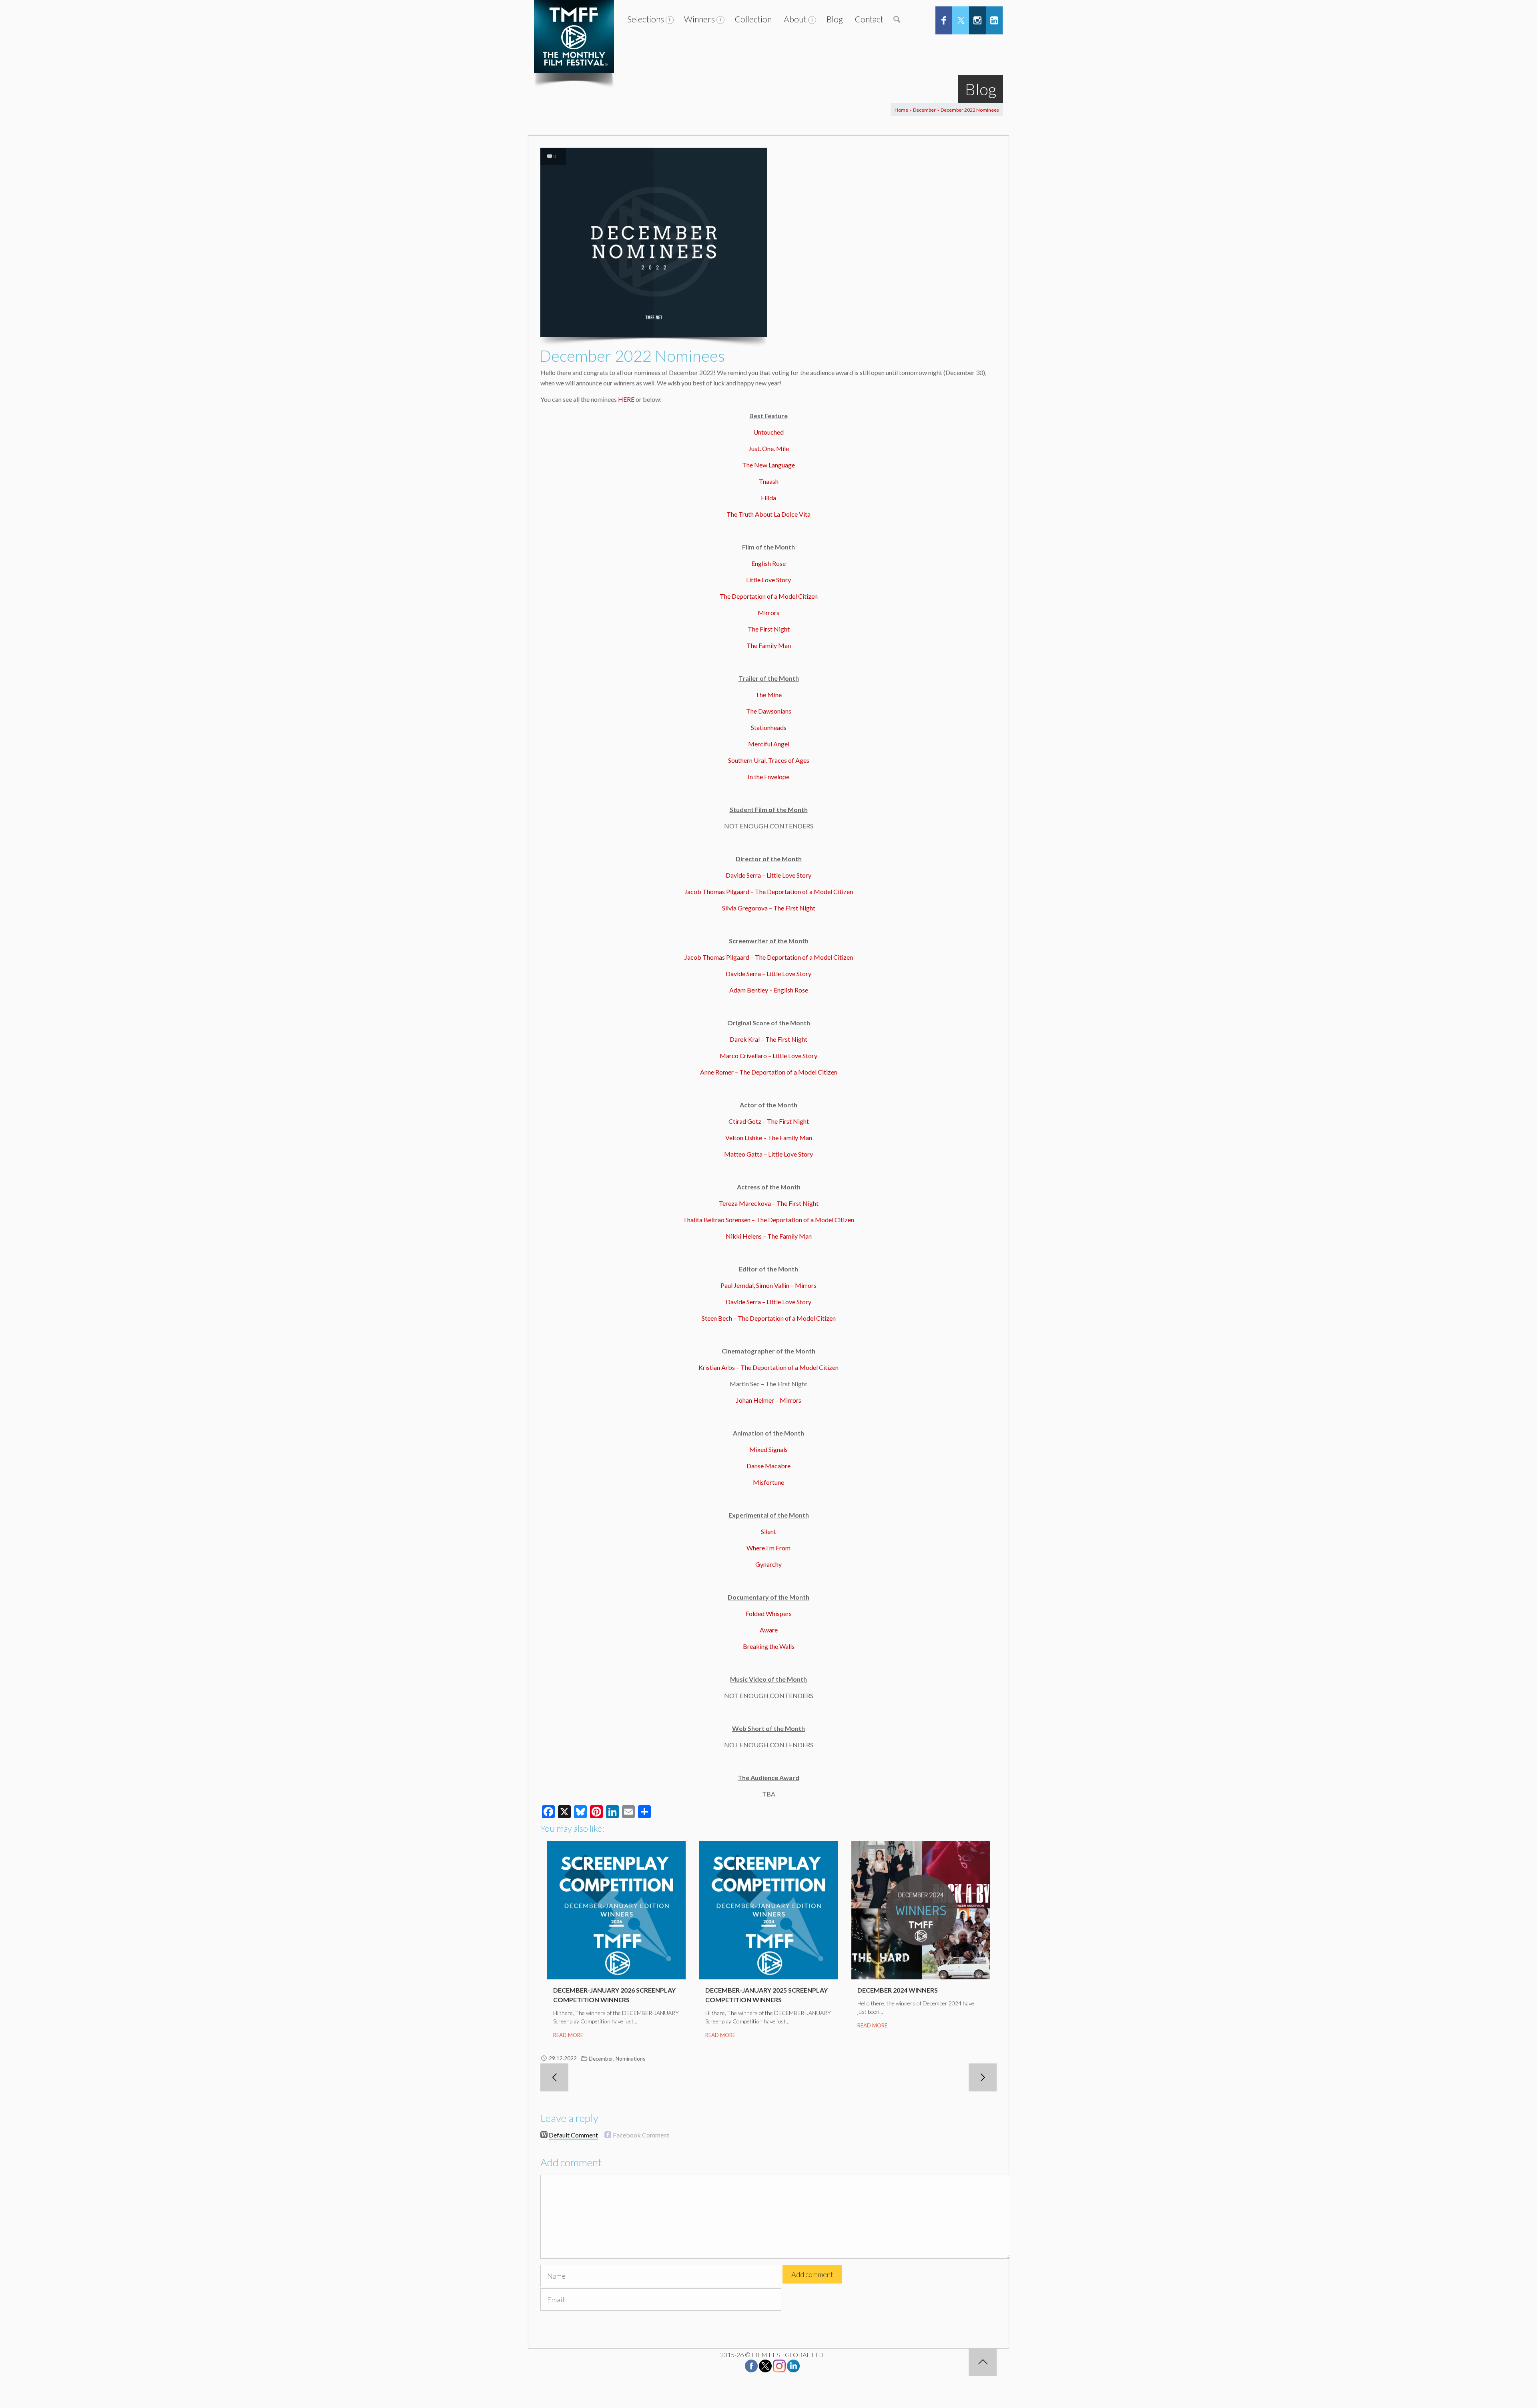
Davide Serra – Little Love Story (768, 875)
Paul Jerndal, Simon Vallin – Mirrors (768, 1285)
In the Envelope (768, 777)
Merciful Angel (769, 744)
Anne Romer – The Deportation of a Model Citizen (769, 1072)
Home (901, 110)
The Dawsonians (769, 711)
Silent (768, 1531)
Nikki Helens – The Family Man (769, 1236)
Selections (646, 19)
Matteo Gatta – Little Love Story (768, 1154)
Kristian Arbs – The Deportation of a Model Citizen (768, 1367)
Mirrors (768, 613)
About (795, 19)
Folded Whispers (769, 1613)
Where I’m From (768, 1548)
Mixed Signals (768, 1449)
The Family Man (769, 645)
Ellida (768, 498)
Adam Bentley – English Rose (769, 990)
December (924, 110)
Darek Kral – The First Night (768, 1039)
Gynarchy (768, 1564)
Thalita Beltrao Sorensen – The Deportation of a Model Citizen (768, 1220)
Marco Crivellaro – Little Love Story (768, 1056)
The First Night (769, 629)
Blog (835, 19)
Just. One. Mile (769, 448)
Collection (753, 19)
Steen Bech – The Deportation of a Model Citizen (769, 1318)
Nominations (630, 2059)
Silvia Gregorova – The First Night (769, 908)
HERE (626, 399)
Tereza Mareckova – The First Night (769, 1203)
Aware (769, 1630)
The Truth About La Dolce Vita (768, 514)
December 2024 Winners (898, 1990)
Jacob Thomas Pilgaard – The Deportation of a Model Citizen (769, 891)
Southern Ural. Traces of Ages (769, 760)
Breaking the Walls (769, 1646)
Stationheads (769, 727)
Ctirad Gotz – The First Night (769, 1121)
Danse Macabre (768, 1466)
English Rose (768, 563)
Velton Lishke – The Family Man (769, 1138)
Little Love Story (768, 580)
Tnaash (769, 481)
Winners (699, 19)
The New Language (768, 465)
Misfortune (768, 1482)
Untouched (768, 432)
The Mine (768, 695)
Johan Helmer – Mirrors (769, 1400)
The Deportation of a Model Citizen (769, 596)
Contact (869, 19)
